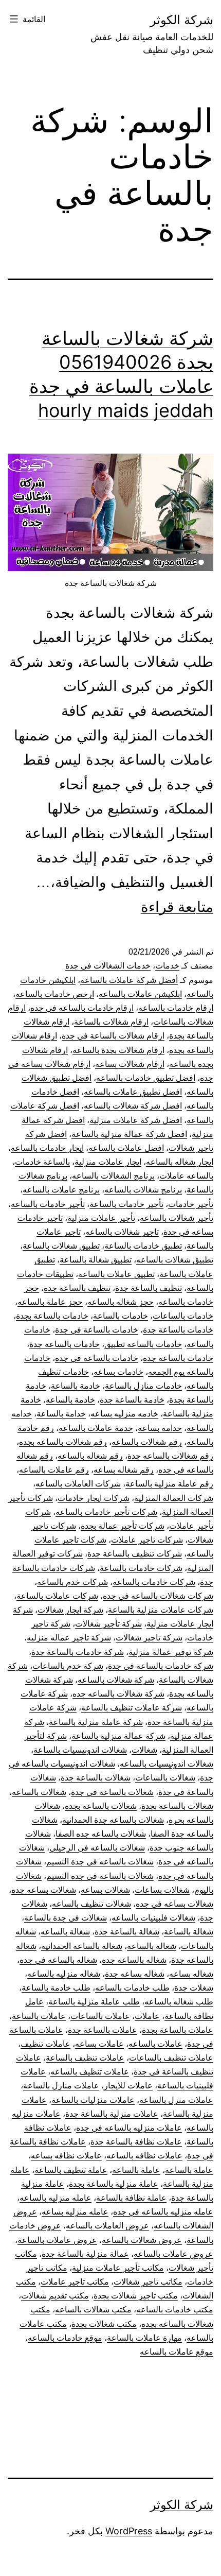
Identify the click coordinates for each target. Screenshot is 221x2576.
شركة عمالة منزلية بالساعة (118, 1736)
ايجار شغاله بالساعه (180, 1162)
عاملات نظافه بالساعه (144, 2156)
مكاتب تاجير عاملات (75, 2282)
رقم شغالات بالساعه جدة (170, 1456)
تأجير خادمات (191, 1204)
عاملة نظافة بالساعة (131, 2198)
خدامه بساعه (160, 1428)
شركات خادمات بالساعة (141, 1568)
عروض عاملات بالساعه (173, 2254)
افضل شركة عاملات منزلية (136, 1120)
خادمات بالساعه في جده (97, 1358)
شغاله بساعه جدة (135, 1974)
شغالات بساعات (162, 1890)
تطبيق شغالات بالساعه (175, 1260)
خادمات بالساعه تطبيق (143, 1344)
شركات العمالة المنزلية (174, 1498)
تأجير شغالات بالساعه (177, 1218)
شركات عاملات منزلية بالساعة (161, 1610)
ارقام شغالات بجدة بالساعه (118, 1050)
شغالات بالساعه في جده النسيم (100, 1876)
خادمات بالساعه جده (178, 1358)
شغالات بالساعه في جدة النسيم (100, 1862)
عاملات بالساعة (39, 2016)
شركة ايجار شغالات (70, 1610)
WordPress (129, 2531)
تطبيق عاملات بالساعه (116, 1274)
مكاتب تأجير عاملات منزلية (118, 2268)
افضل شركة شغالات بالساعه (133, 1106)
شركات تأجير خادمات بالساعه (106, 1512)
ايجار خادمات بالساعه (47, 1148)
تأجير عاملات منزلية (101, 1218)
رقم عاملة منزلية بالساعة (169, 1484)
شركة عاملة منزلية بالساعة (96, 1722)
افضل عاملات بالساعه (126, 1148)
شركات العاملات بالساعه (78, 1484)
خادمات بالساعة (121, 1316)
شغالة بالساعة (189, 1932)
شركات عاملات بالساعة (57, 1596)
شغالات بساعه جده (44, 1890)
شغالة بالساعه (65, 1932)
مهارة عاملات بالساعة (144, 2338)
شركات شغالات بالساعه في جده (158, 1596)
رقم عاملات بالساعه (54, 1470)
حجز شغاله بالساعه (121, 1302)
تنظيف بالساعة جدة (149, 1288)
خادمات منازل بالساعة (143, 1386)
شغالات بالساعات (165, 1778)
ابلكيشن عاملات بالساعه (140, 994)
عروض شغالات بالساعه (142, 2240)
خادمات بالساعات (183, 1316)
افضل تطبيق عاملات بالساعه (133, 1092)
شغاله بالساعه (152, 1946)
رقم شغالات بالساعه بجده (63, 1442)
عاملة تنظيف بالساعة (71, 2170)
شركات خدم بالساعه (72, 1582)
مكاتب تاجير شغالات (148, 2282)
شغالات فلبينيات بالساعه (153, 1918)
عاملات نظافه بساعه (66, 2156)
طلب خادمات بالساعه (132, 1988)
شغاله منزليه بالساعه (64, 1974)
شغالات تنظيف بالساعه (91, 1904)
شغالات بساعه (105, 1890)
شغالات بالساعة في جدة (112, 1792)
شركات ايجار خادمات (94, 1498)
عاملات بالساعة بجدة (178, 2030)
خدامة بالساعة (61, 1414)
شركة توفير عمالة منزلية (171, 1652)
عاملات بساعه (99, 2044)
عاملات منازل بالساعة (61, 2086)
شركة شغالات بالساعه (116, 1680)
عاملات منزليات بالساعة (93, 2100)
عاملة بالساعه (136, 2170)
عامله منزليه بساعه (75, 2212)
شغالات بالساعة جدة (96, 1778)
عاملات (147, 2016)
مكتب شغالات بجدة (104, 2324)
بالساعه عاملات (186, 1176)
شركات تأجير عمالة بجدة (123, 1526)
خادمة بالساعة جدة (132, 1400)
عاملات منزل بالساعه (176, 2100)
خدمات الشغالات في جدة (108, 966)
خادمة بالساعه (70, 1400)
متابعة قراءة (177, 907)
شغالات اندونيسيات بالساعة (80, 1750)
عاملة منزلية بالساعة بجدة (114, 2184)
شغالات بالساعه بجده (101, 1806)
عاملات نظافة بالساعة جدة (136, 2142)
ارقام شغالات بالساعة (111, 1022)
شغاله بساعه (191, 1974)
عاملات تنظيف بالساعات (171, 2058)
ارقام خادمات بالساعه (176, 1008)
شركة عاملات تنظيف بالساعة (132, 1708)
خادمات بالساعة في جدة (97, 1330)
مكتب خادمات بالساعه (175, 2310)
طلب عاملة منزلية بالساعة (94, 2002)
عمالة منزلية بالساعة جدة (85, 2254)
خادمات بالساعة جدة (178, 1330)
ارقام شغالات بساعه (130, 1064)
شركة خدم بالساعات (68, 1666)
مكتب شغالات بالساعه (93, 2310)
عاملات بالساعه (155, 2044)
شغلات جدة (194, 1988)
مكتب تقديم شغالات (55, 2296)
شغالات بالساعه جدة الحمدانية (113, 1820)
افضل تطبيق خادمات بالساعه (146, 1078)
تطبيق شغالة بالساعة (96, 1260)
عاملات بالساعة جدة (103, 2030)
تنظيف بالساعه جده (77, 1288)
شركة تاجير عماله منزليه (69, 1638)
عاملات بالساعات (100, 2016)
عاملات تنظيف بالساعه (90, 2072)
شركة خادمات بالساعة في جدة (161, 1666)
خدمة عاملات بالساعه (96, 1428)
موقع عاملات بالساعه (177, 2352)
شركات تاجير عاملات (147, 1540)
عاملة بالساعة (189, 2170)
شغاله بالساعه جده (134, 1960)
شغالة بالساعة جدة (127, 1932)
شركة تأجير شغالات (108, 1624)
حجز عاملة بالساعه (50, 1302)
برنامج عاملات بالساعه (61, 1190)
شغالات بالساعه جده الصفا (101, 1834)
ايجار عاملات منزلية (108, 1162)
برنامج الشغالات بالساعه (113, 1176)
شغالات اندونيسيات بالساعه (167, 1764)
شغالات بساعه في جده (174, 1904)
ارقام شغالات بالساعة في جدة (113, 1036)
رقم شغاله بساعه (124, 1470)
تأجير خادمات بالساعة (126, 1204)
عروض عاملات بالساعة (57, 2240)
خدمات (167, 966)
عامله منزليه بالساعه (56, 2198)
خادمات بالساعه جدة (65, 1344)
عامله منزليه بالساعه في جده (163, 2212)
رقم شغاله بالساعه (90, 1456)
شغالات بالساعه (39, 1792)
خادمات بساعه (118, 1372)
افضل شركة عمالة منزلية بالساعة (129, 1134)
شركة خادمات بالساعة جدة (78, 1652)
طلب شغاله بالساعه (179, 2002)
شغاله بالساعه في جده (58, 1960)
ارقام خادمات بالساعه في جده (82, 1008)
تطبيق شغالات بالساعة (61, 1246)
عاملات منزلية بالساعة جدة (112, 2114)
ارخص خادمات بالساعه (55, 994)
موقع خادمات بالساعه (65, 2338)
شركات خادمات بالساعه (154, 1582)
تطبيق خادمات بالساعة (143, 1246)
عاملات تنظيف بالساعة (85, 2058)
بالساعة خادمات (42, 1162)
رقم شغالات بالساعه (147, 1442)
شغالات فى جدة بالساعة (66, 1918)
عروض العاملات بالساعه (107, 2226)
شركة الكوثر (182, 20)
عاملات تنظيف (45, 2044)
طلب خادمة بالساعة (56, 1988)
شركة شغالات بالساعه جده (118, 1694)
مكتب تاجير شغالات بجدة (136, 2296)
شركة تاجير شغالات (149, 1638)
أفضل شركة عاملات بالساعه (129, 980)
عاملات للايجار (128, 2086)
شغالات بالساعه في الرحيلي (97, 1848)
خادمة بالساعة (76, 1386)
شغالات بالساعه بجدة (177, 1806)
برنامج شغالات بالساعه (143, 1190)
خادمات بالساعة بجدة (52, 1316)
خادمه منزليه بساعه (124, 1414)
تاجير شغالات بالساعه (122, 1232)
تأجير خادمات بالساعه (48, 1204)
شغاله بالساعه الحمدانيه (82, 1946)
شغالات (144, 1750)
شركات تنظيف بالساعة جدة (135, 1554)
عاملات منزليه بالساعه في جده (129, 2128)
